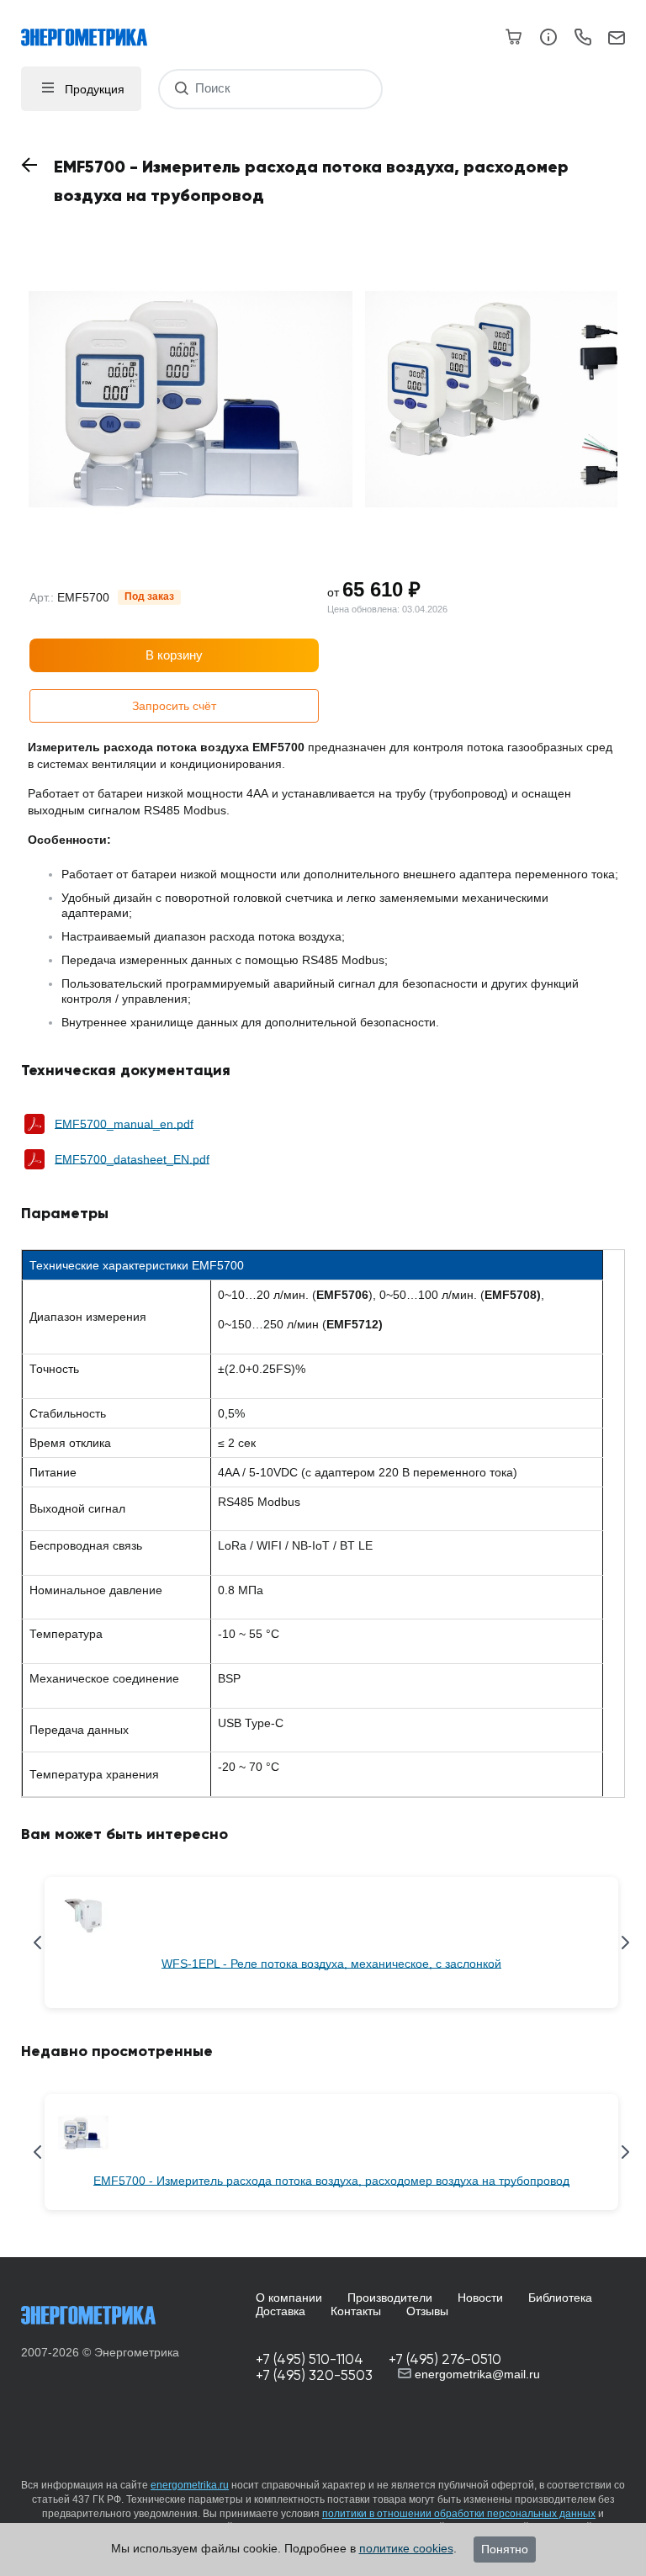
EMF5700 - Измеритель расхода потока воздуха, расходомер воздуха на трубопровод (331, 2181)
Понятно (505, 2549)
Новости (480, 2298)
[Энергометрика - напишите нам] (617, 39)
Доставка (281, 2311)
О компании (289, 2298)
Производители (390, 2298)
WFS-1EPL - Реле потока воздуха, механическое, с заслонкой (331, 1964)
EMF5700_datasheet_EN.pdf (132, 1159)
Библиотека (560, 2298)
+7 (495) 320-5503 (314, 2375)
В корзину (174, 655)
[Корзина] (514, 37)
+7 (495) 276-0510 (445, 2359)
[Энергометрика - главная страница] (93, 29)
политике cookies (406, 2548)
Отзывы (427, 2311)
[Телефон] (582, 40)
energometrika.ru (190, 2485)
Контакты (356, 2311)
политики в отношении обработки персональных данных (459, 2514)
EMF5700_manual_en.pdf (124, 1124)
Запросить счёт (174, 706)
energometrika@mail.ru (476, 2374)
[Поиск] (181, 89)
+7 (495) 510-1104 (310, 2359)
